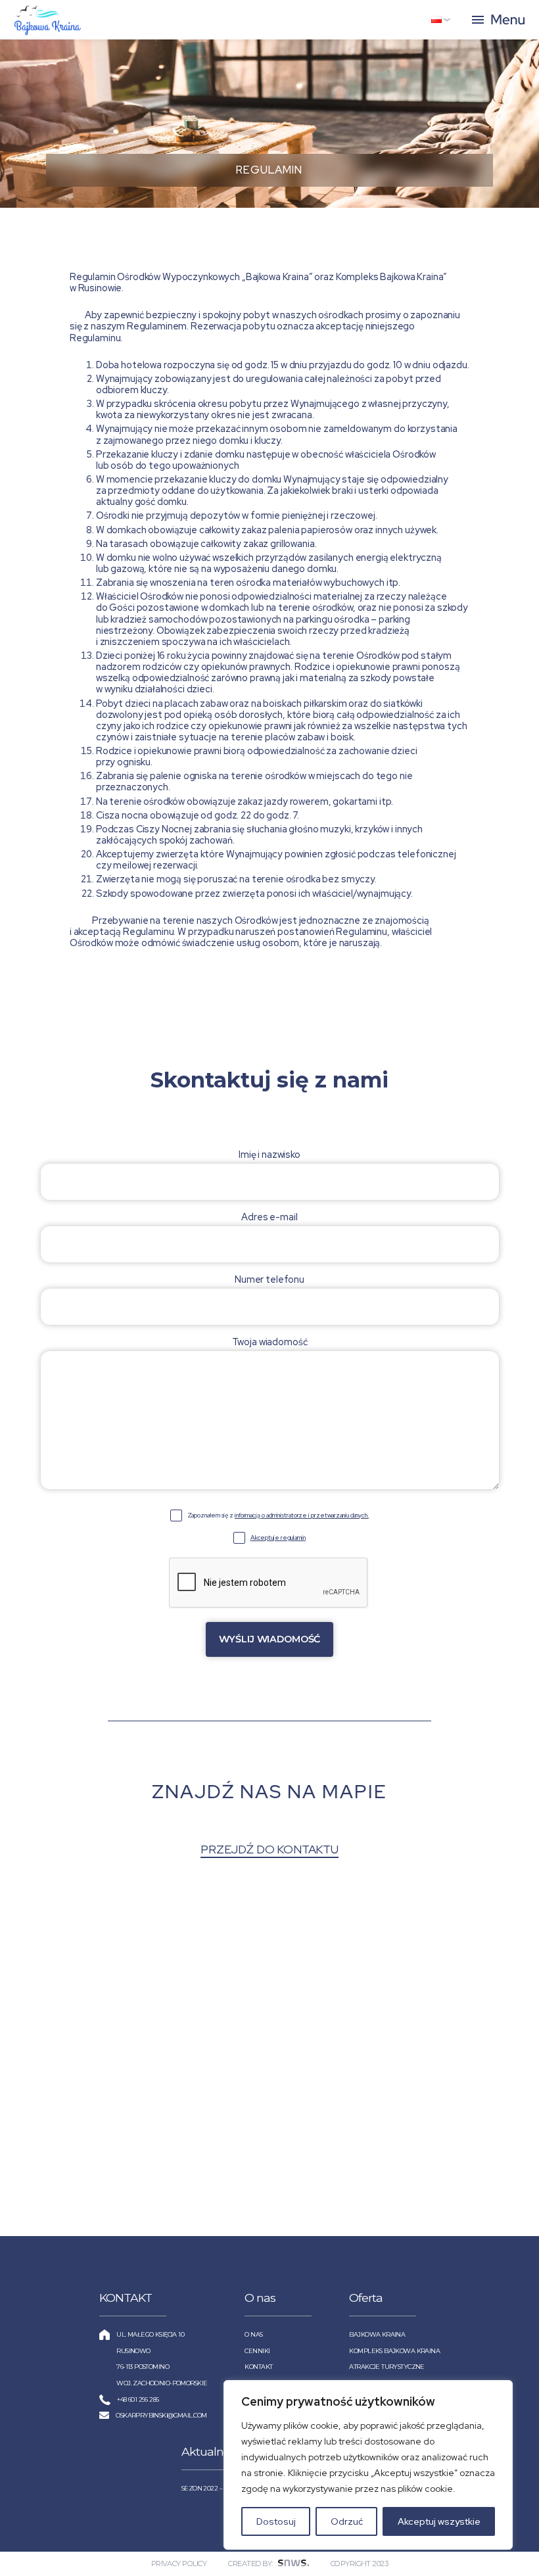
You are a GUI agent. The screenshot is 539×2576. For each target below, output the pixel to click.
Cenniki (257, 2351)
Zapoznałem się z (278, 1515)
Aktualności (212, 2451)
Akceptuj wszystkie (439, 2521)
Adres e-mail (269, 1217)
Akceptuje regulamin (278, 1538)
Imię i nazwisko (269, 1155)
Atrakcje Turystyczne (387, 2367)
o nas (253, 2334)
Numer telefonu (269, 1279)
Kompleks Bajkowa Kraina (394, 2351)
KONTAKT (126, 2298)
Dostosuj (276, 2521)
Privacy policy (179, 2564)
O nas (260, 2298)
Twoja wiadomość (270, 1342)
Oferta (366, 2298)
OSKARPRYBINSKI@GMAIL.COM (161, 2415)
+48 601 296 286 (138, 2399)
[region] (368, 2465)
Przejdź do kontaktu (269, 1849)
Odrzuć (347, 2521)
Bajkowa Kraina (377, 2334)
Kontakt (258, 2367)
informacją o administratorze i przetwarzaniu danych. (302, 1515)
